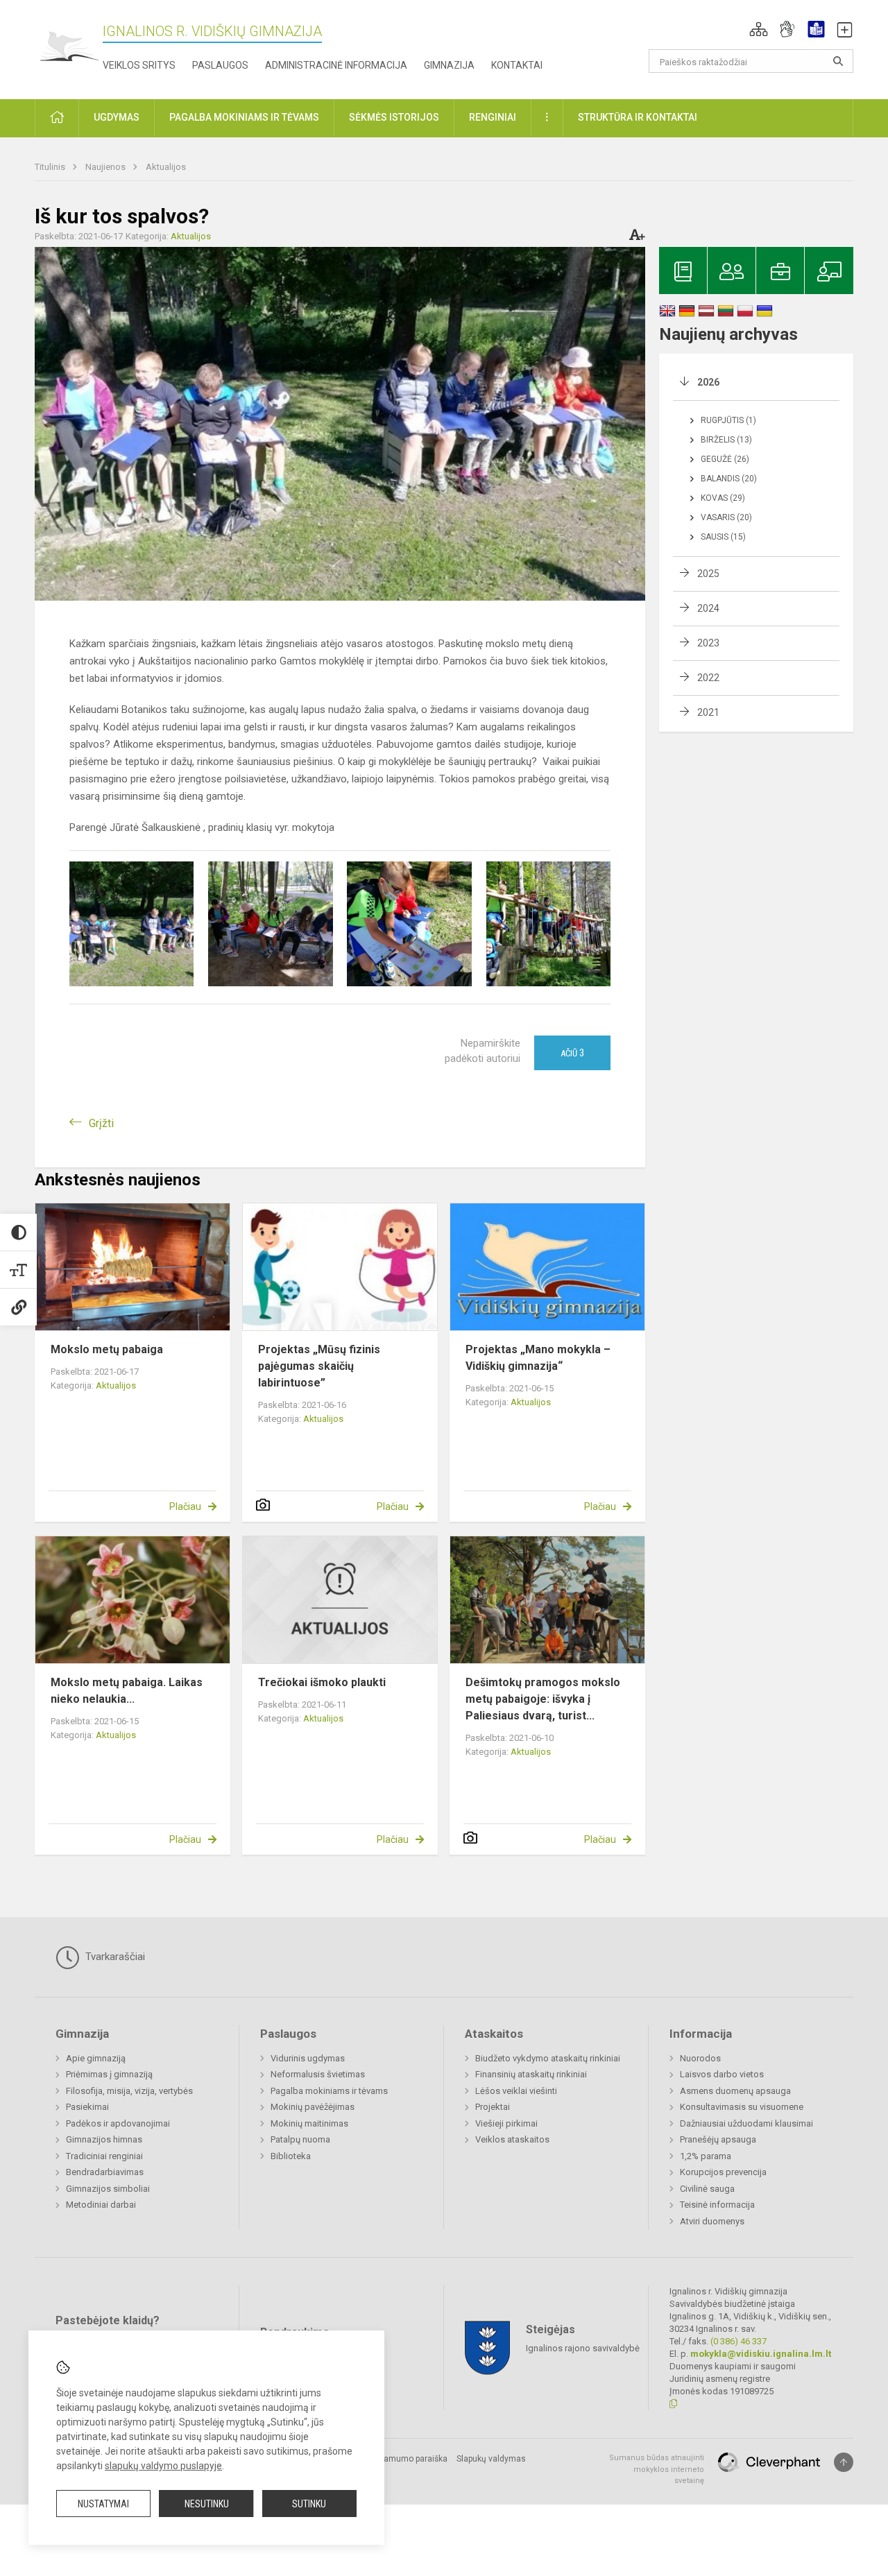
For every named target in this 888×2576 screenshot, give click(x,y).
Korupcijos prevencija (723, 2172)
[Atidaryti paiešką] (838, 61)
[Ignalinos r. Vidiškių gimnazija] (69, 47)
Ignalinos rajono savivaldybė (583, 2348)
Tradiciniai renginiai (104, 2156)
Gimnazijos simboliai (108, 2189)
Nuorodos (700, 2058)
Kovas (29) (723, 498)
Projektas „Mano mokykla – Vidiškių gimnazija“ (538, 1358)
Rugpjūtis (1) (728, 420)
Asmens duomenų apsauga (735, 2091)
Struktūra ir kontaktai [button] (638, 117)
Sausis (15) (723, 537)
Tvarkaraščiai (114, 1957)
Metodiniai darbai (101, 2205)
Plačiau (185, 1506)
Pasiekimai (87, 2107)
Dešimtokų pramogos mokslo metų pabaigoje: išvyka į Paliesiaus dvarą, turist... (543, 1699)
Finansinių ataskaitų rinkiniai (531, 2074)
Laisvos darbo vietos (722, 2074)
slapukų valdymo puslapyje (163, 2466)
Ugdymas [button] (117, 117)
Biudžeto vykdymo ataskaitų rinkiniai (548, 2058)
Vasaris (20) (726, 517)
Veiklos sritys (139, 65)
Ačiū (572, 1053)
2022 (708, 678)
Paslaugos (220, 65)
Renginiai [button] (493, 117)
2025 (708, 574)
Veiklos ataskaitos (512, 2139)
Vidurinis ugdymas (308, 2058)
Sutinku (309, 2504)
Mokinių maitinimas (309, 2123)
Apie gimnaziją (96, 2058)
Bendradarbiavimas (105, 2172)
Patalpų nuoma (300, 2139)
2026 (708, 382)
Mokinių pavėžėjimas (313, 2107)
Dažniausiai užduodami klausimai (746, 2123)
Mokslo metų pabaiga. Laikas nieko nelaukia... (127, 1691)
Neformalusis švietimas (318, 2074)
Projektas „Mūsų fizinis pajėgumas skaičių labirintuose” (319, 1366)
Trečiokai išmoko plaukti (322, 1682)
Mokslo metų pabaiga (107, 1349)
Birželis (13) (726, 440)
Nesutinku (207, 2504)
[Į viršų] (844, 2462)
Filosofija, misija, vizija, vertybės (129, 2091)
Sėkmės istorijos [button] (394, 117)
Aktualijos (166, 167)
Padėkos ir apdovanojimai (118, 2123)
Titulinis (51, 167)
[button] (759, 29)
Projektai (493, 2107)
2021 (708, 712)
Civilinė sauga (707, 2189)
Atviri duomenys (712, 2221)
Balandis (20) (729, 479)
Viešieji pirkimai (506, 2123)
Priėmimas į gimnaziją (109, 2074)
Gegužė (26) (725, 459)
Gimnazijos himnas (104, 2139)
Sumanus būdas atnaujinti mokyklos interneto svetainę (657, 2469)
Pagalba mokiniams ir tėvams (329, 2091)
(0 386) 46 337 (738, 2341)
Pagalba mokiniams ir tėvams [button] (244, 117)
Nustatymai (103, 2504)
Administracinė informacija (336, 65)
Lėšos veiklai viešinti (516, 2091)
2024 (708, 608)
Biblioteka (291, 2156)
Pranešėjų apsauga (718, 2139)
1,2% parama (706, 2156)
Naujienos (106, 167)
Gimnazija (449, 65)
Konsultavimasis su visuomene (742, 2107)
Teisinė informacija (717, 2205)
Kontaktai (517, 65)
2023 (708, 643)
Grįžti (101, 1123)
